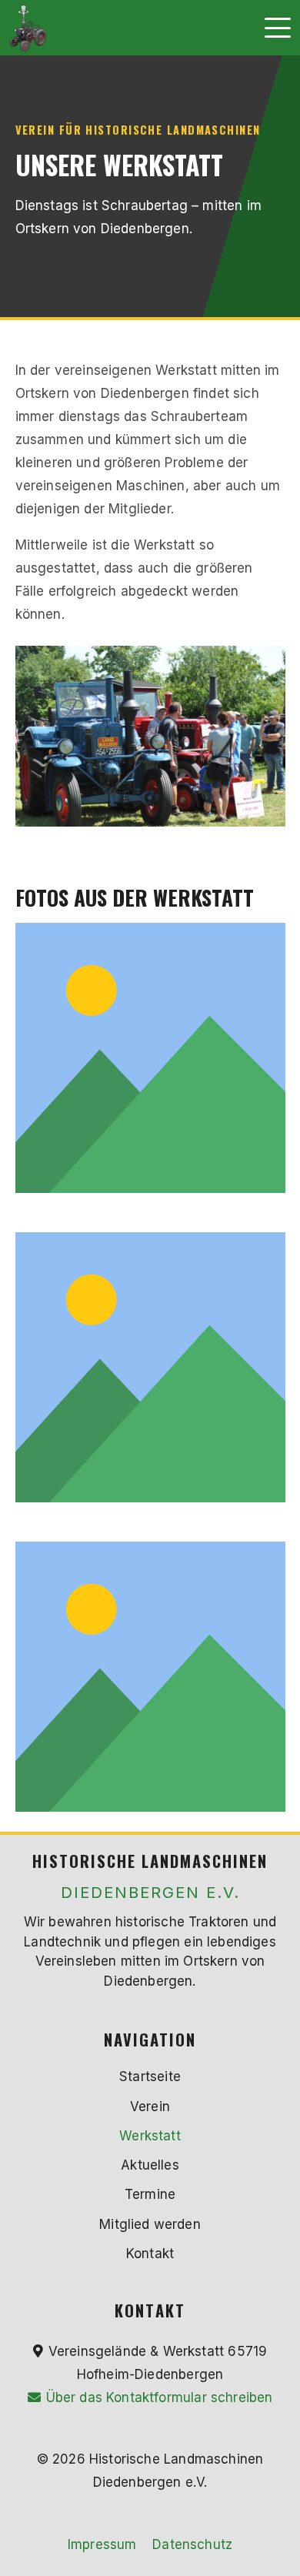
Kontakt (150, 2254)
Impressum (102, 2544)
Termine (150, 2194)
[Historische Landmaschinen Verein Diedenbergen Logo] (28, 28)
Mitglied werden (150, 2224)
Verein (150, 2107)
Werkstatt (150, 2136)
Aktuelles (150, 2165)
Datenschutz (192, 2544)
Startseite (150, 2077)
